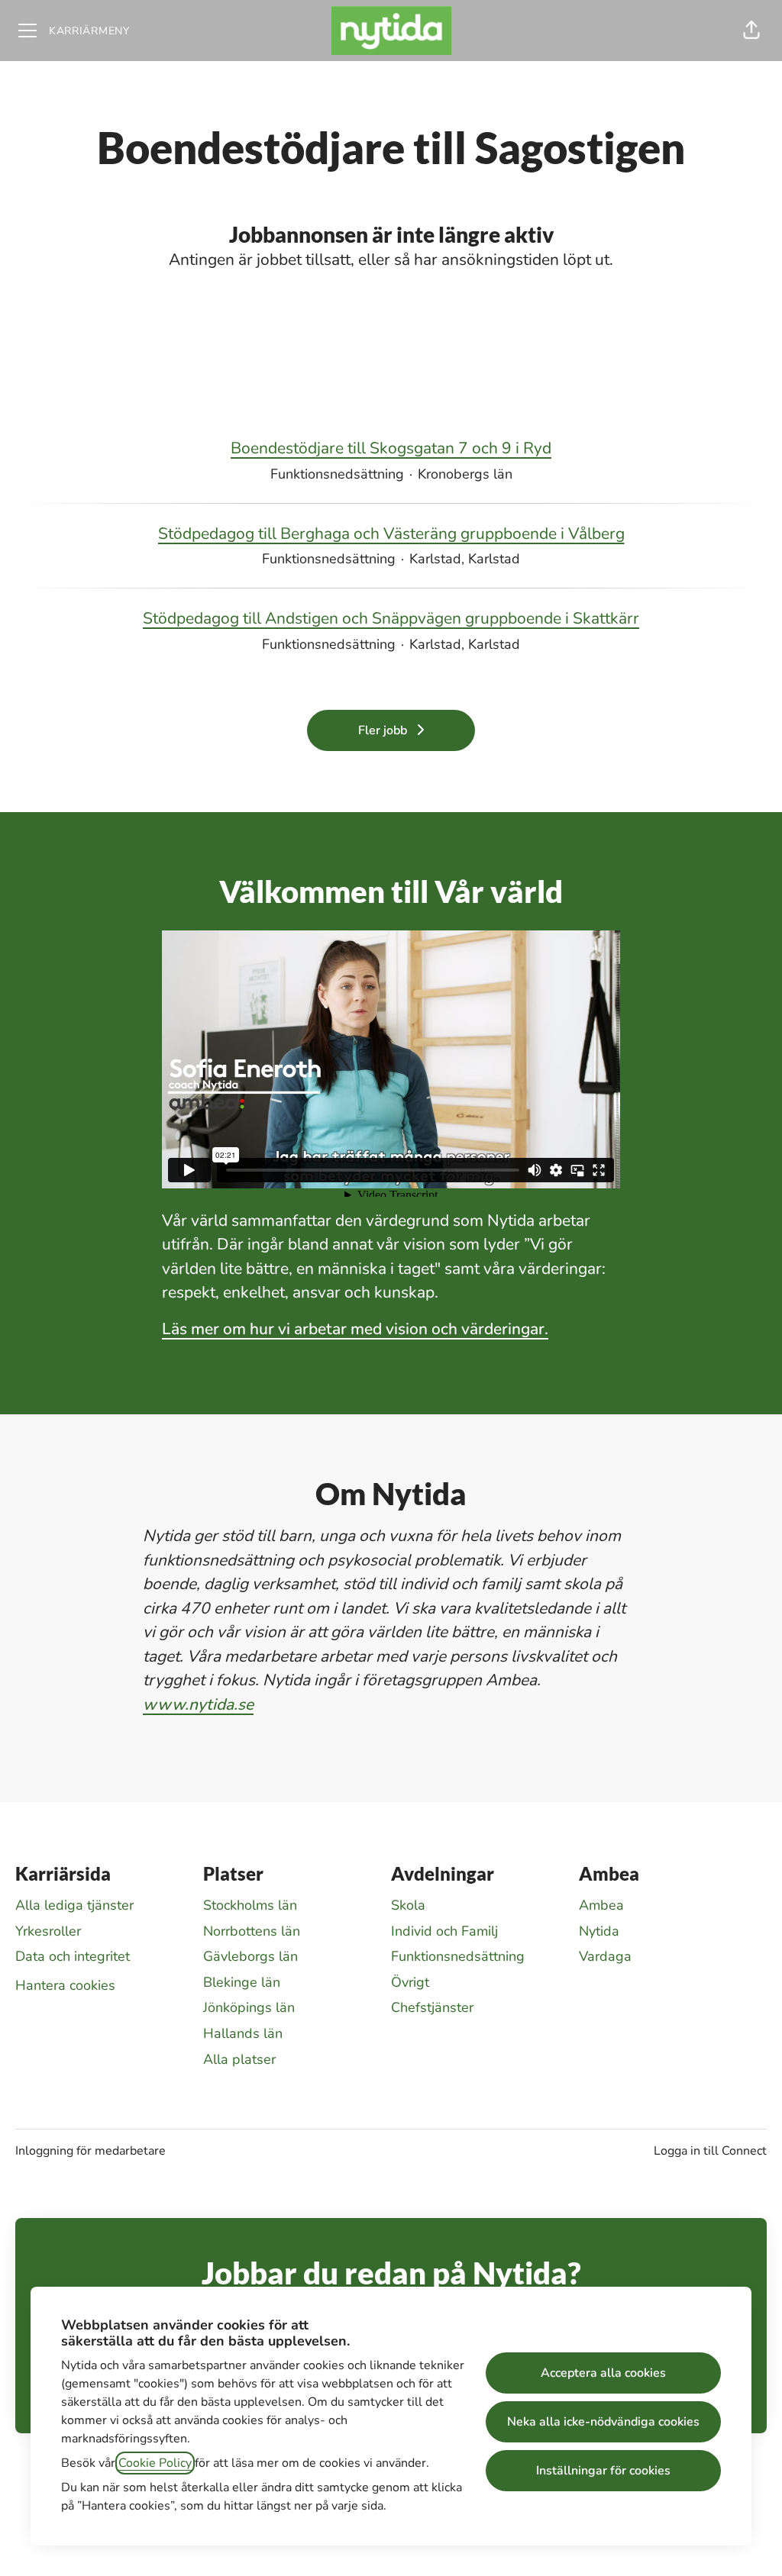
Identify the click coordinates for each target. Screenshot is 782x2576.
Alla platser (239, 2059)
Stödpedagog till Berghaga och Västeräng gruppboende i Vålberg (391, 534)
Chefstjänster (432, 2007)
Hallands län (243, 2033)
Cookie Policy (155, 2463)
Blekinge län (242, 1982)
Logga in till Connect (710, 2151)
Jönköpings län (249, 2007)
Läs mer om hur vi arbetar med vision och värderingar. (355, 1329)
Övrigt (410, 1982)
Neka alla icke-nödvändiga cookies (603, 2422)
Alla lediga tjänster (74, 1905)
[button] (751, 31)
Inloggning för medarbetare (90, 2151)
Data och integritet (73, 1956)
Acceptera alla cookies (603, 2373)
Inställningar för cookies (603, 2471)
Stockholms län (250, 1905)
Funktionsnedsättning (458, 1956)
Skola (408, 1905)
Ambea (601, 1905)
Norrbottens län (252, 1931)
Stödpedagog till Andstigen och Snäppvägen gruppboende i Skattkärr (391, 618)
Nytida (599, 1931)
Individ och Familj (444, 1931)
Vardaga (605, 1956)
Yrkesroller (48, 1931)
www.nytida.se (198, 1704)
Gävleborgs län (250, 1956)
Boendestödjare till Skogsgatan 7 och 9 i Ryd (391, 448)
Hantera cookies (65, 1985)
